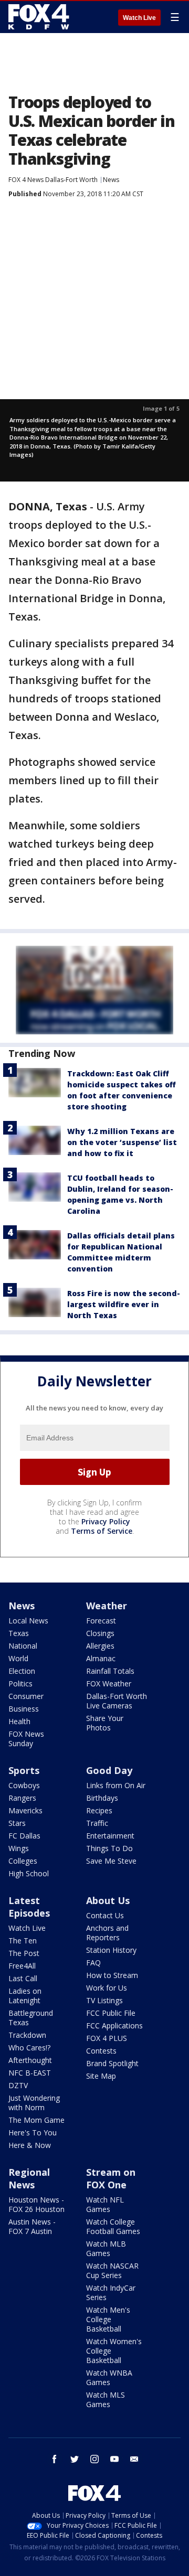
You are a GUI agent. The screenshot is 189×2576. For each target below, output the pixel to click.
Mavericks (25, 1810)
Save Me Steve (111, 1861)
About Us (108, 1900)
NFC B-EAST (30, 2073)
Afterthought (30, 2060)
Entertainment (110, 1836)
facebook (55, 2459)
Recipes (99, 1810)
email (134, 2459)
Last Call (23, 1978)
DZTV (18, 2085)
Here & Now (30, 2145)
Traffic (97, 1823)
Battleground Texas (31, 2018)
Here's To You (33, 2133)
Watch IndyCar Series (111, 2292)
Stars (17, 1823)
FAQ (93, 1963)
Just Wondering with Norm (34, 2103)
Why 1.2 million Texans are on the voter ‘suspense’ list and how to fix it (122, 1142)
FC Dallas (24, 1836)
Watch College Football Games (113, 2226)
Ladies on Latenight (25, 1996)
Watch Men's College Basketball (108, 2319)
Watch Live (139, 18)
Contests (101, 2051)
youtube (114, 2459)
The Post (24, 1953)
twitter (75, 2459)
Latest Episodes (29, 1907)
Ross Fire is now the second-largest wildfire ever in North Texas (124, 1304)
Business (24, 1709)
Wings (19, 1848)
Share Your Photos (105, 1723)
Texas (19, 1633)
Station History (111, 1950)
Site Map (101, 2076)
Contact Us (105, 1915)
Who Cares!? (29, 2048)
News (111, 180)
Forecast (101, 1621)
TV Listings (104, 2000)
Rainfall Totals (110, 1671)
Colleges (23, 1861)
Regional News (29, 2178)
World (18, 1658)
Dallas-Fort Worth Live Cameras (117, 1701)
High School (29, 1873)
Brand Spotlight (112, 2063)
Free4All (22, 1966)
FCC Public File (111, 2013)
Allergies (100, 1646)
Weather (107, 1606)
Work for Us (107, 1988)
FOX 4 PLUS (107, 2038)
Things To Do (109, 1848)
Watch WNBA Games (109, 2377)
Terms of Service (102, 1531)
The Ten (23, 1941)
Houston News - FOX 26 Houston (36, 2204)
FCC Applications (114, 2025)
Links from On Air (116, 1785)
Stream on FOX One (111, 2178)
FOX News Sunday (26, 1739)
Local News (28, 1621)
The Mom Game (36, 2120)
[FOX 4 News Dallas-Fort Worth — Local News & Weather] (39, 17)
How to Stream (112, 1975)
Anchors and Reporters (107, 1933)
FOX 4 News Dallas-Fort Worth (53, 180)
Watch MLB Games (106, 2248)
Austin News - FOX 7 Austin (32, 2226)
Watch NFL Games (105, 2204)
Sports (24, 1770)
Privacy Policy (106, 1521)
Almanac (101, 1658)
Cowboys (24, 1785)
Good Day (109, 1770)
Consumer (26, 1696)
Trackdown (27, 2035)
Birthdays (102, 1798)
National (23, 1646)
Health (19, 1721)
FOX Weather (109, 1684)
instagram (94, 2459)
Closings (100, 1633)
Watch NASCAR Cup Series (112, 2270)
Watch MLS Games (106, 2399)
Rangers (22, 1798)
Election (22, 1671)
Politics (20, 1684)
